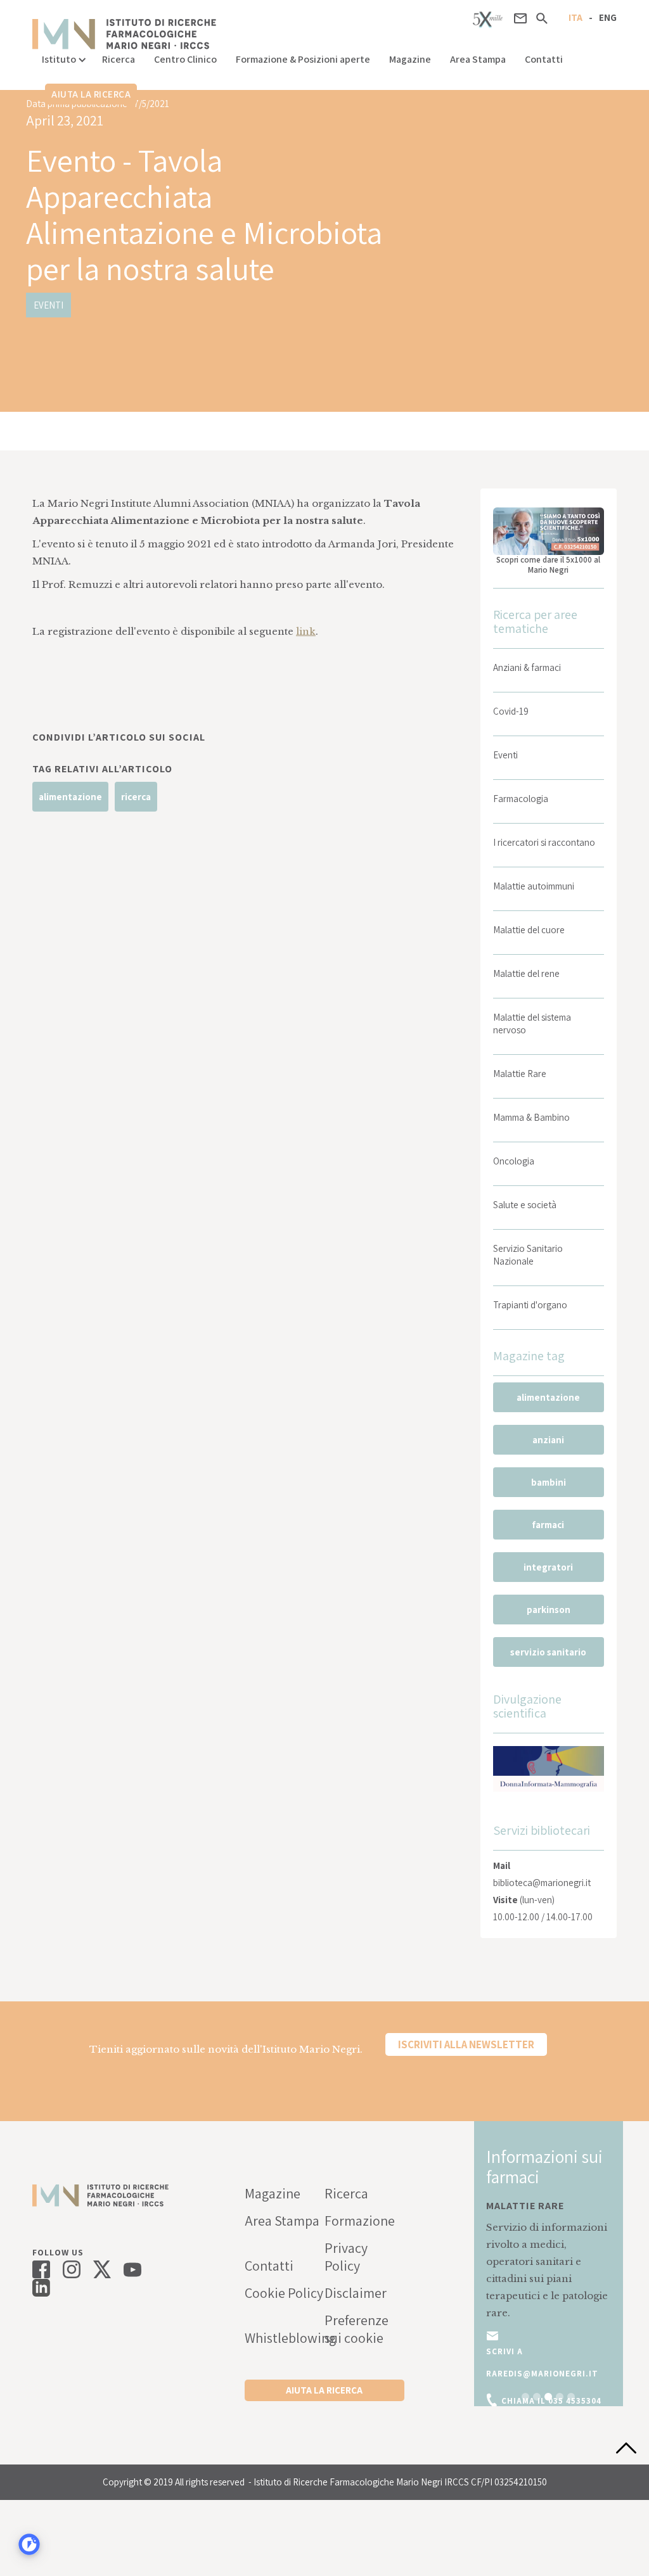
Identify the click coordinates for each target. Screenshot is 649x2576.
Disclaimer (356, 2293)
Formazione (360, 2221)
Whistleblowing (285, 2338)
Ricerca (119, 59)
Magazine (410, 59)
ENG (608, 17)
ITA (575, 17)
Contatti (544, 59)
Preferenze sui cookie (357, 2329)
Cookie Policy (284, 2293)
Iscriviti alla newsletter (466, 2044)
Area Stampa (478, 59)
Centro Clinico (185, 59)
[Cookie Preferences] (29, 2544)
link (306, 631)
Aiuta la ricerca (91, 94)
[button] (62, 56)
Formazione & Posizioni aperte (303, 59)
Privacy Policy (346, 2257)
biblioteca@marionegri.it (542, 1883)
